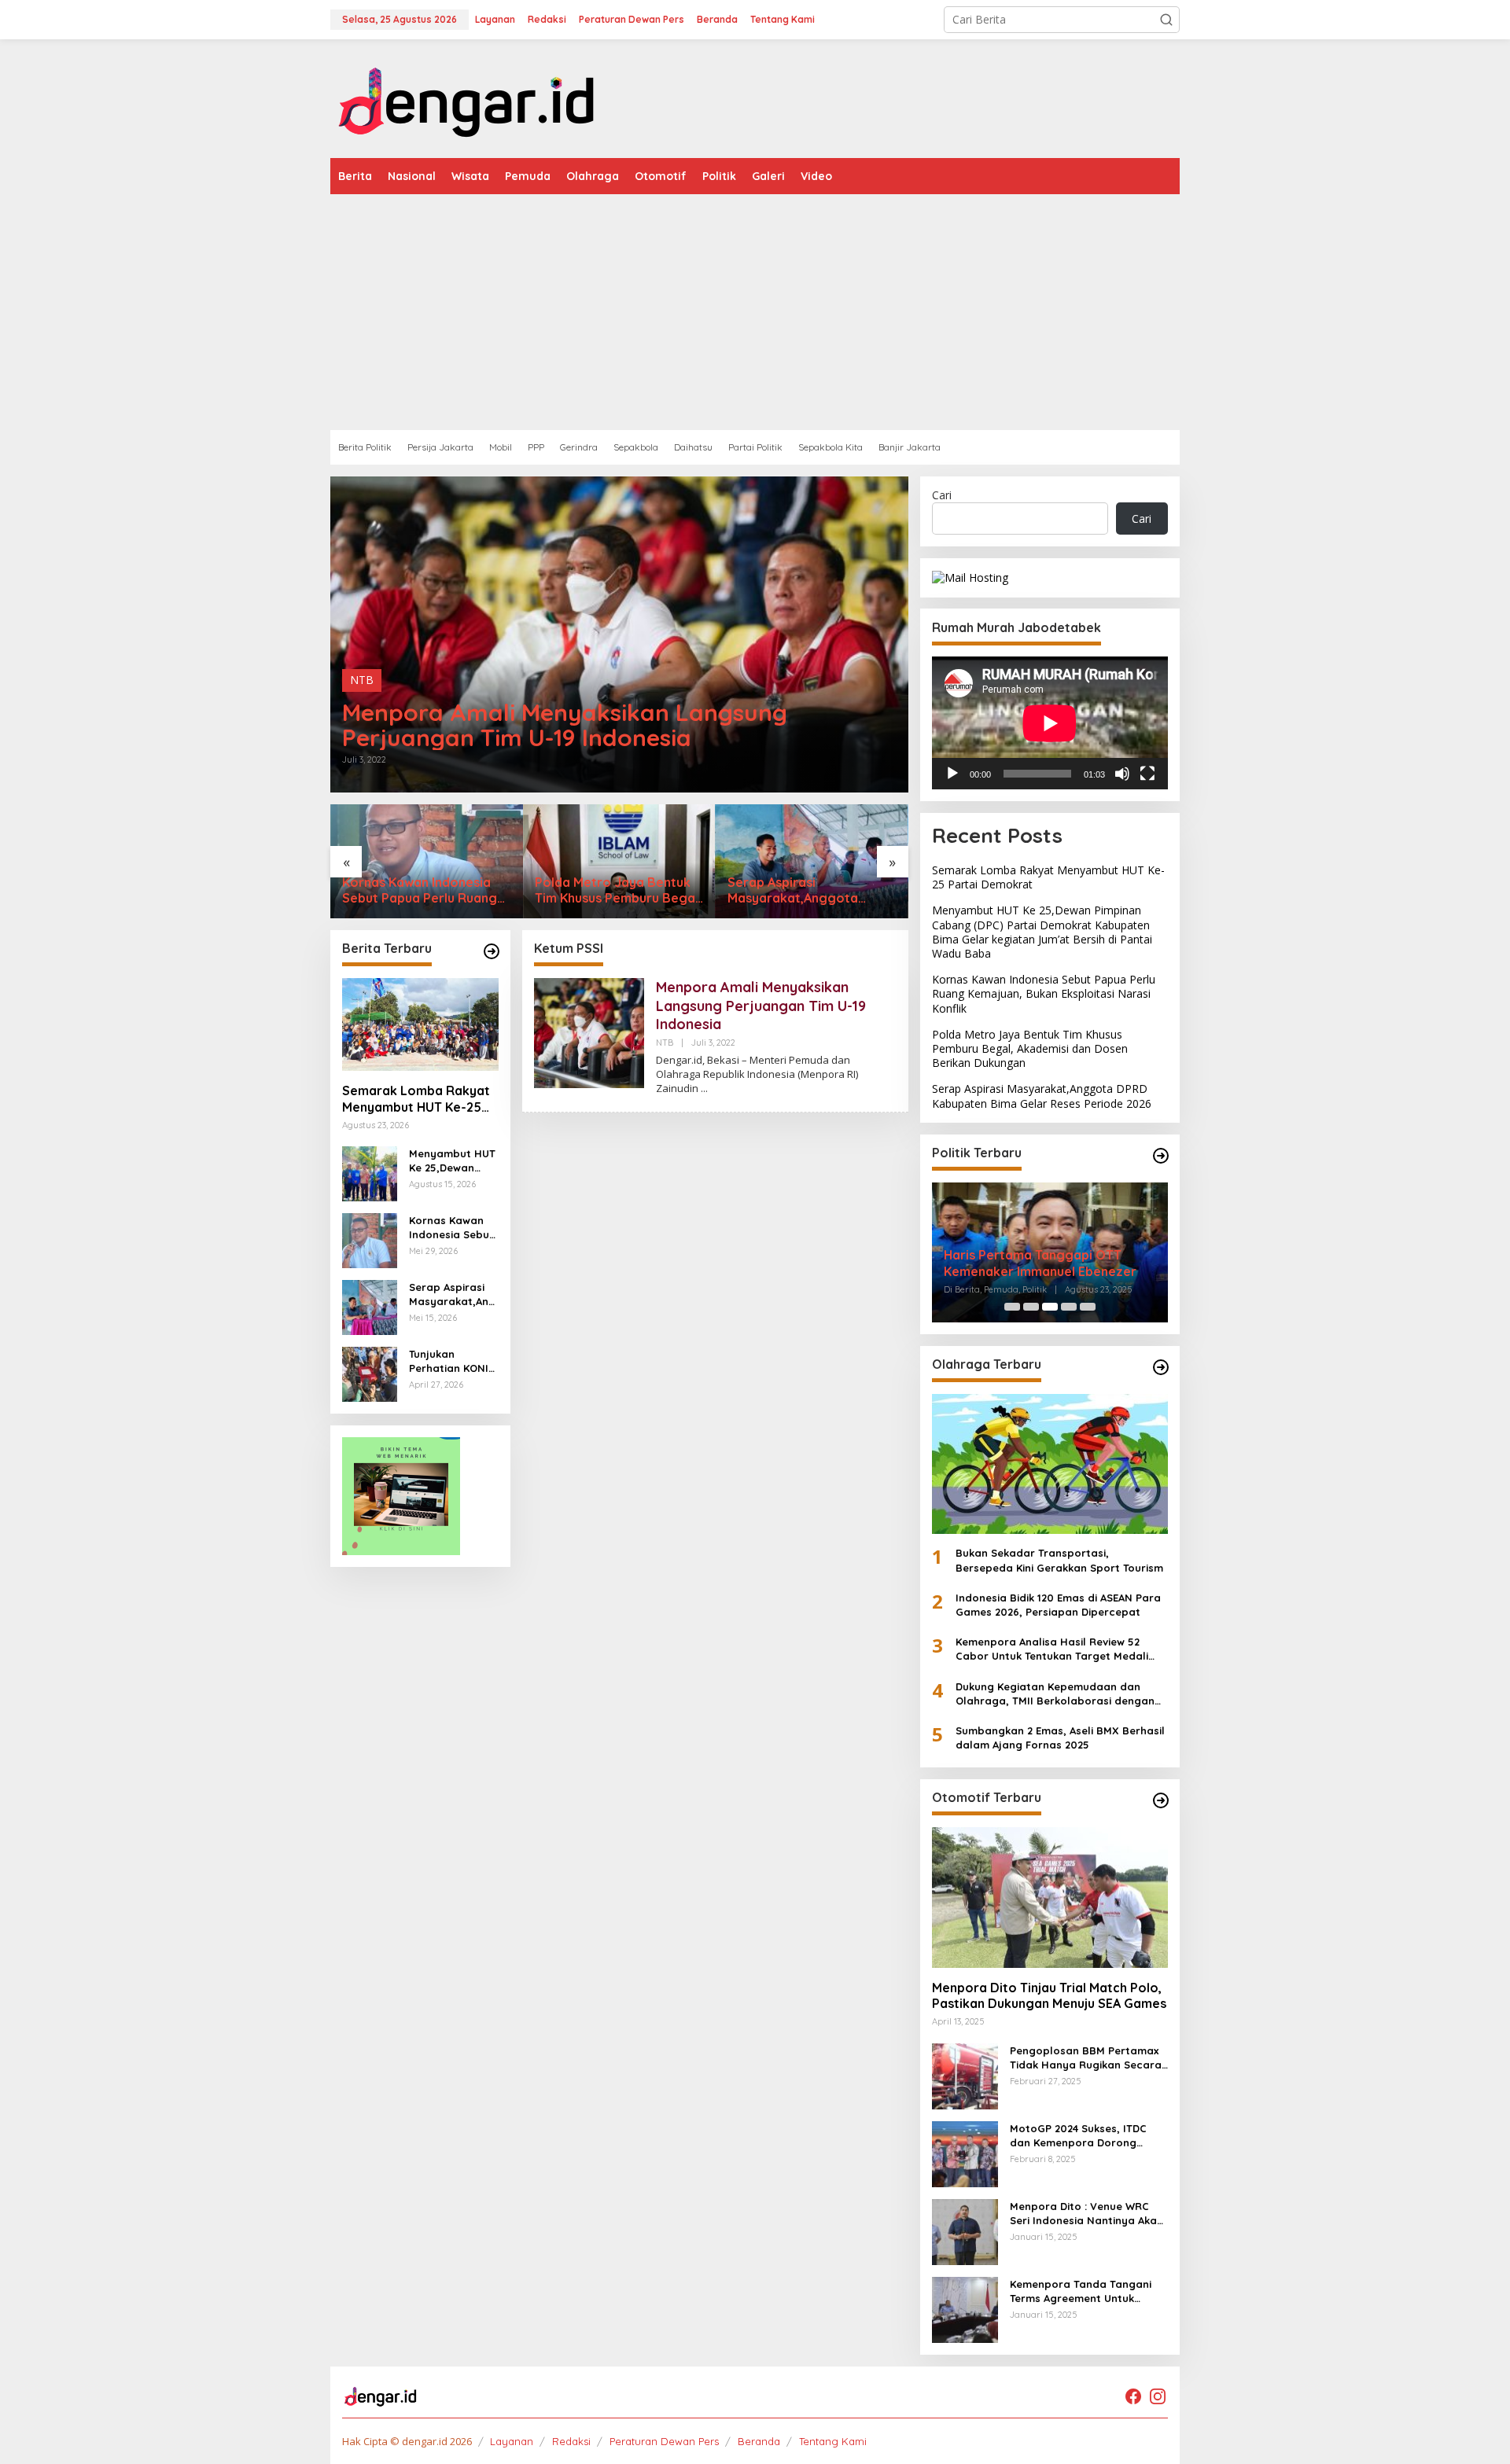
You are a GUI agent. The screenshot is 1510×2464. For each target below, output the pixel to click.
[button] (1166, 20)
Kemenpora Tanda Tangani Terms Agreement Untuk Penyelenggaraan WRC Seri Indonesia (1081, 2291)
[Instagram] (1158, 2396)
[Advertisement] (802, 312)
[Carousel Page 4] (1069, 1307)
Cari (942, 495)
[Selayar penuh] (1147, 774)
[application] (1050, 723)
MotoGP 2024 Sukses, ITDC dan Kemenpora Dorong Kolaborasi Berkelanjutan (1078, 2136)
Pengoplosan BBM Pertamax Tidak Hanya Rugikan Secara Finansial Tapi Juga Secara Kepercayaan (1086, 2058)
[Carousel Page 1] (1012, 1307)
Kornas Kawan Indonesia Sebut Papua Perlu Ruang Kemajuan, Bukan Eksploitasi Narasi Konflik (451, 1228)
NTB (362, 680)
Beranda (759, 2441)
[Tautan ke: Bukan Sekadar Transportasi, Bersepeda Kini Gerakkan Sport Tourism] (1050, 1464)
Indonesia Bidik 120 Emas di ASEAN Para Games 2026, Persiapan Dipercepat (1058, 1605)
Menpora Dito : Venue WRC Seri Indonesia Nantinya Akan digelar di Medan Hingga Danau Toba (1086, 2214)
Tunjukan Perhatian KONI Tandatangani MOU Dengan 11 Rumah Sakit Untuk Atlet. (449, 1361)
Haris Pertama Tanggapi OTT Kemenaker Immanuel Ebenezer (1040, 1263)
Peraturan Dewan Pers (664, 2441)
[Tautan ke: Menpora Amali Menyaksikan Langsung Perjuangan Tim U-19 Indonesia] (619, 634)
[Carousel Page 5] (1088, 1307)
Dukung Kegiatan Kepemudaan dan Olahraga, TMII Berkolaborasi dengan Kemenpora (1055, 1694)
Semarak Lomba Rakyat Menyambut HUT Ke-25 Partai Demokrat (811, 891)
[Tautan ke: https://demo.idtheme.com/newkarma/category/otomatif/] (1161, 1800)
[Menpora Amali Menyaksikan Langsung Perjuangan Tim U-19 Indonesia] (704, 1089)
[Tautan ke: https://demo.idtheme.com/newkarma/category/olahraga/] (1161, 1367)
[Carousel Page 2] (1031, 1307)
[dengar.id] (467, 97)
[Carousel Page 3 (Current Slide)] (1050, 1307)
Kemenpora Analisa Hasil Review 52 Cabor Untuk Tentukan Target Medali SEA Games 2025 (1052, 1649)
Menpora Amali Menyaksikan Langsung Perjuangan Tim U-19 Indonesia (565, 725)
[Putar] (952, 774)
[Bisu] (1122, 774)
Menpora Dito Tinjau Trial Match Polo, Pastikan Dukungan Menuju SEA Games (1049, 1996)
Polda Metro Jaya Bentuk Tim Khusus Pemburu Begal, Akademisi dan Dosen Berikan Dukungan (435, 891)
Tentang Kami (833, 2441)
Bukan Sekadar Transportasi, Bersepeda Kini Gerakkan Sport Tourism (1059, 1560)
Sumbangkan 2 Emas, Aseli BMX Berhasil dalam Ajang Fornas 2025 (1060, 1738)
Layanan (512, 2441)
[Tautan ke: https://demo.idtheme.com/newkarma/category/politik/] (1161, 1156)
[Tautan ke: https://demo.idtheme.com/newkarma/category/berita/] (492, 951)
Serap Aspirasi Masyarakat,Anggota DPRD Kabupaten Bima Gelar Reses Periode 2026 (624, 891)
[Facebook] (1133, 2396)
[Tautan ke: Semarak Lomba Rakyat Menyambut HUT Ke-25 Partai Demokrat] (821, 861)
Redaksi (571, 2441)
